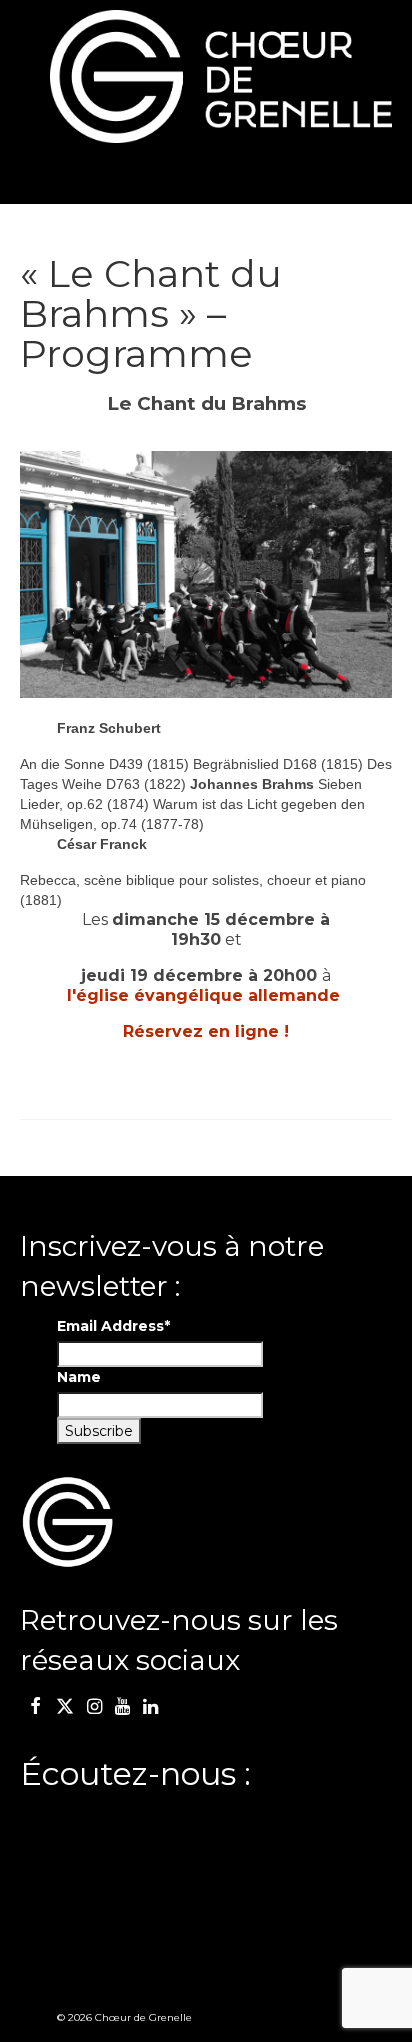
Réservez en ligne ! (206, 1031)
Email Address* (113, 1326)
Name (79, 1377)
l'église (203, 995)
